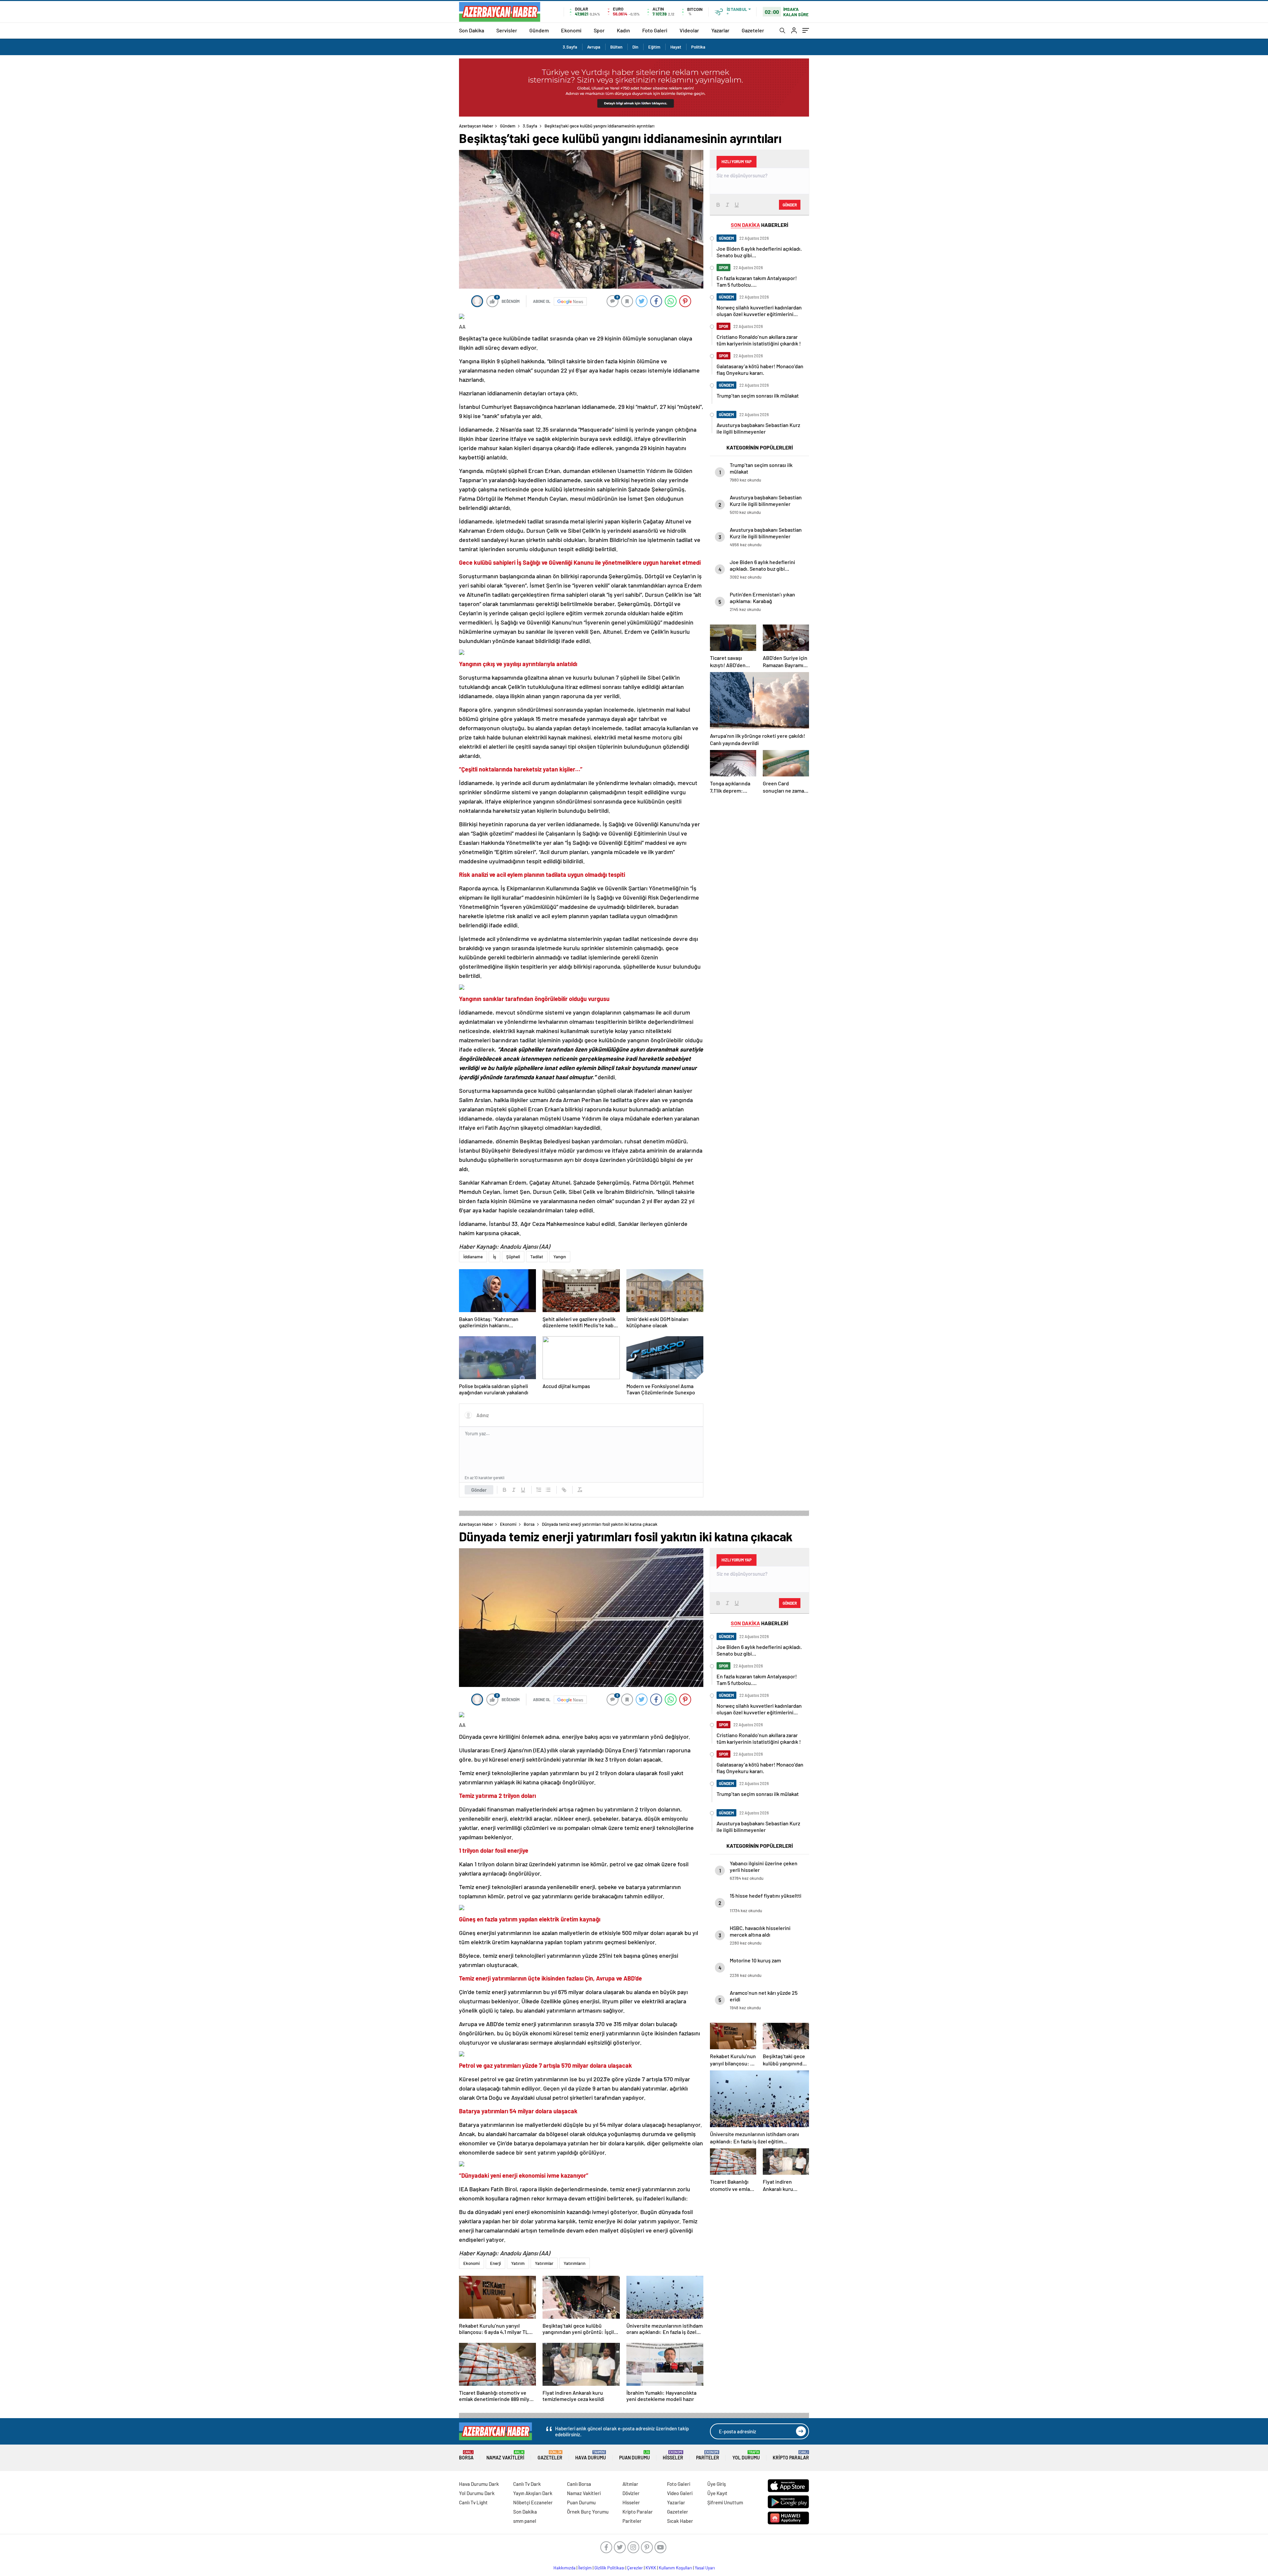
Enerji (495, 2263)
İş (494, 1257)
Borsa (529, 1524)
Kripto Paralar (791, 2455)
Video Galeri (680, 2493)
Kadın (623, 30)
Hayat (676, 47)
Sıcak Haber (680, 2521)
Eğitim (654, 47)
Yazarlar (720, 30)
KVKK (651, 2568)
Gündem (539, 30)
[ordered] (539, 1490)
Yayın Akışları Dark (533, 2493)
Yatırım (518, 2263)
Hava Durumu (591, 2455)
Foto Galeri (655, 30)
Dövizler (631, 2493)
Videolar (689, 30)
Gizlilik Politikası (609, 2568)
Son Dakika (472, 30)
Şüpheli (513, 1257)
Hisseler (673, 2455)
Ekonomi (571, 30)
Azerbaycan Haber (476, 126)
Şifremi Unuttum (725, 2502)
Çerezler (635, 2568)
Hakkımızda (564, 2568)
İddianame (473, 1257)
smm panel (525, 2521)
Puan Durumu (634, 2455)
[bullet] (548, 1490)
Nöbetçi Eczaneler (533, 2502)
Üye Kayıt (717, 2493)
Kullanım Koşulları (675, 2568)
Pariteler (708, 2455)
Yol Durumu (746, 2455)
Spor (599, 30)
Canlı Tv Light (473, 2502)
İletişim (585, 2568)
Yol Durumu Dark (477, 2493)
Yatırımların (575, 2263)
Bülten (616, 47)
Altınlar (630, 2484)
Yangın (560, 1257)
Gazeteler (753, 30)
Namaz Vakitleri (505, 2455)
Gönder (479, 1490)
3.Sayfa (570, 47)
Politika (698, 47)
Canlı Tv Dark (527, 2484)
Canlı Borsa (579, 2484)
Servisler (507, 30)
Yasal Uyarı (705, 2568)
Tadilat (537, 1257)
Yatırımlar (544, 2263)
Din (635, 47)
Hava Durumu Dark (479, 2484)
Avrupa (594, 47)
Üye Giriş (717, 2484)
